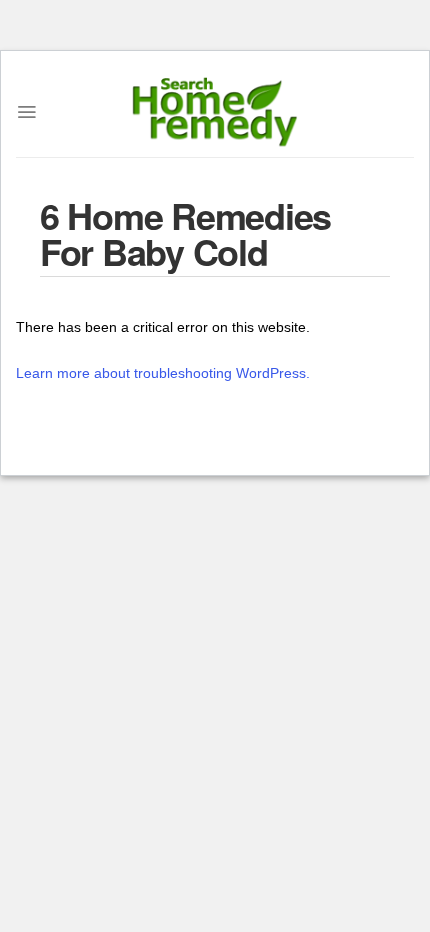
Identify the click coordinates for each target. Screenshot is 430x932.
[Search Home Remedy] (215, 112)
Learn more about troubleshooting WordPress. (163, 373)
